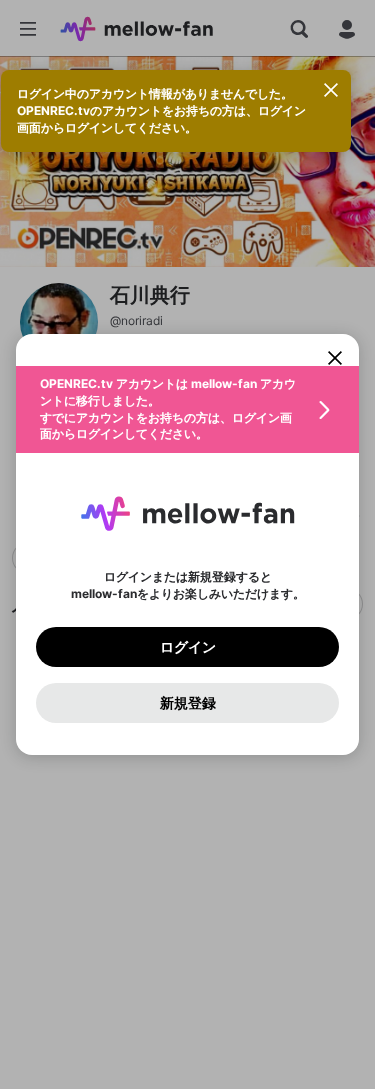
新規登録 (188, 703)
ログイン (188, 647)
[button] (187, 409)
